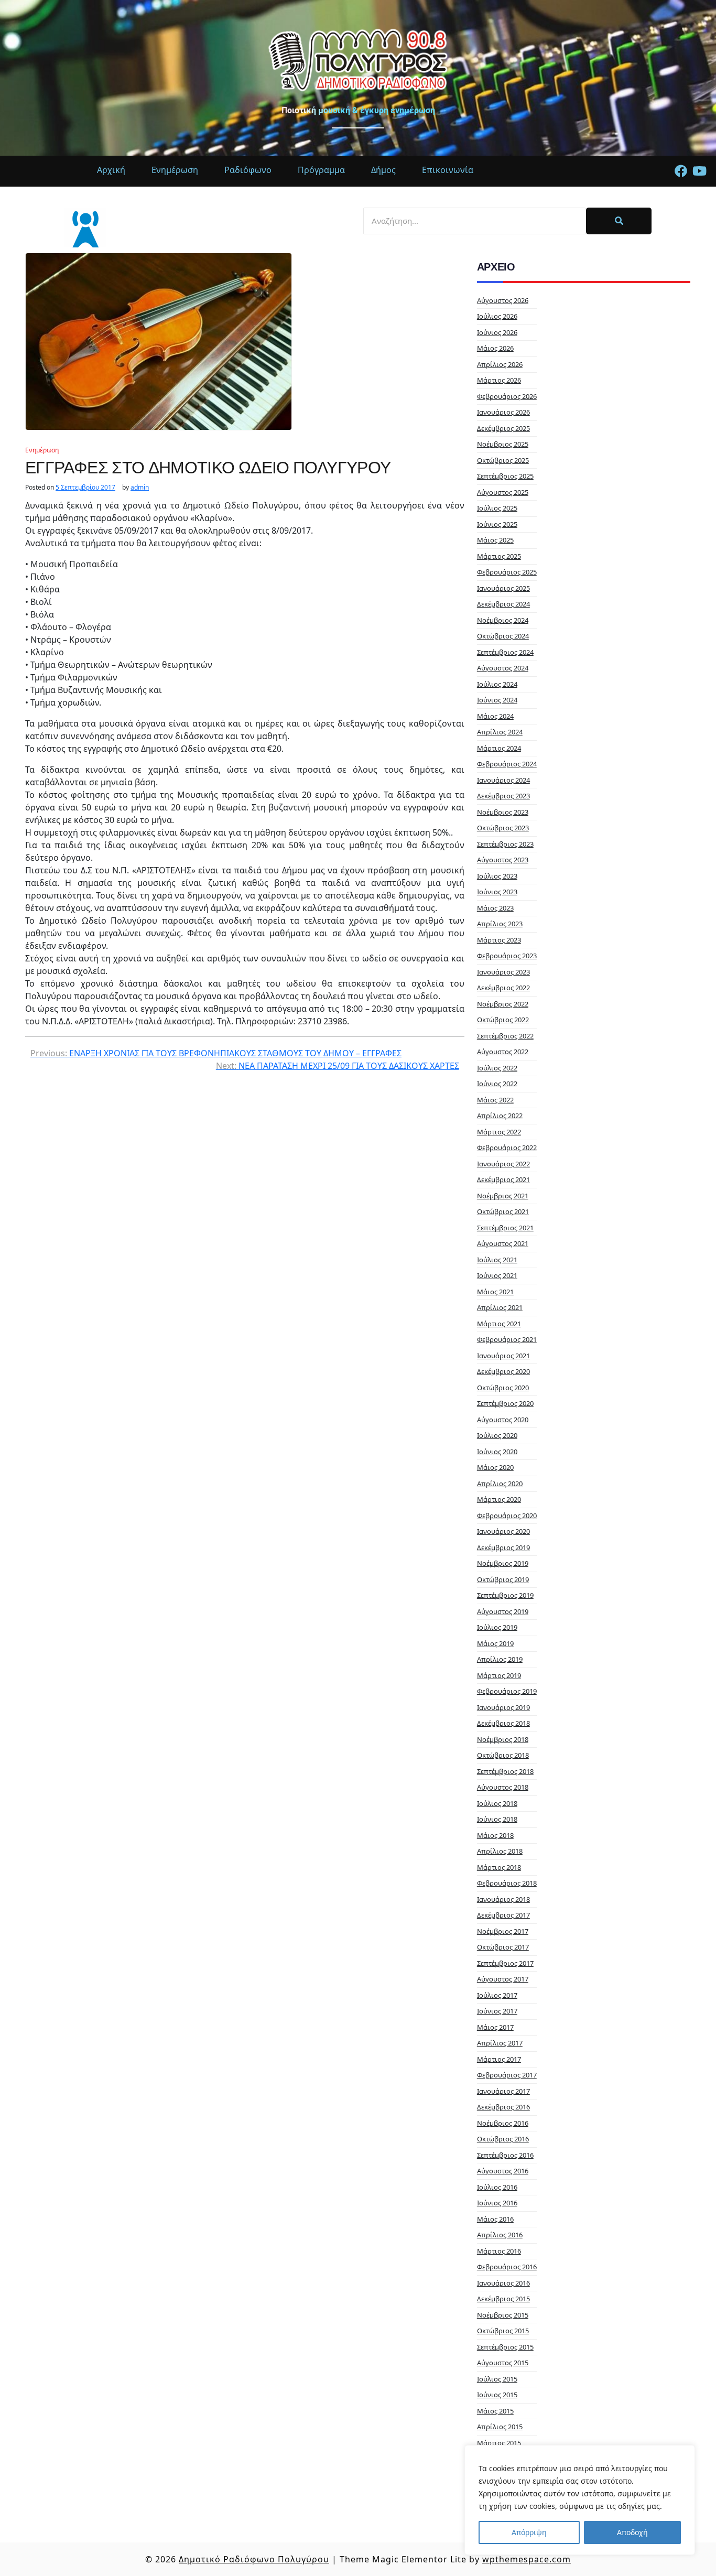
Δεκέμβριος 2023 (503, 796)
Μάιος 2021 (495, 1292)
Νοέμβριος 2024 (503, 620)
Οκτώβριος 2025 (503, 460)
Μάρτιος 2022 (499, 1132)
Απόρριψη (529, 2532)
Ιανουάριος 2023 (503, 972)
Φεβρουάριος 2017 (507, 2075)
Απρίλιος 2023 (500, 924)
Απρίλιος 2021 (500, 1307)
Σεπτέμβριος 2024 (505, 652)
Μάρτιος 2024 (499, 748)
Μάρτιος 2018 (499, 1867)
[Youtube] (699, 171)
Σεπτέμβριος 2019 (505, 1595)
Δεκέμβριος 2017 (503, 1915)
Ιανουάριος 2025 (503, 588)
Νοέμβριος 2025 (503, 444)
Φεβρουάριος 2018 (507, 1883)
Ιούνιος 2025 (497, 524)
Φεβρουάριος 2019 (507, 1691)
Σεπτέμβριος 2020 (505, 1403)
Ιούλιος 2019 (497, 1627)
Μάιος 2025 (495, 540)
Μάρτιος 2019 (499, 1675)
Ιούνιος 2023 (497, 892)
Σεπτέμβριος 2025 (505, 476)
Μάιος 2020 (495, 1467)
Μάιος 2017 (495, 2027)
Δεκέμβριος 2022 (503, 988)
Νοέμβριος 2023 (503, 812)
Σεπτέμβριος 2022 (505, 1036)
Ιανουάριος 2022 (503, 1164)
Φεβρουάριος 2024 (507, 764)
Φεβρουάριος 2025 (507, 572)
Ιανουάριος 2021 (503, 1356)
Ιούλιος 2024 (497, 684)
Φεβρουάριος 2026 (507, 396)
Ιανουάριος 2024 (503, 780)
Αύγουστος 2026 (503, 300)
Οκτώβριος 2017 (503, 1947)
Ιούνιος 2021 (497, 1275)
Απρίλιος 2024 (500, 732)
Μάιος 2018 (495, 1835)
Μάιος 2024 (495, 716)
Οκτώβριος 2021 (503, 1211)
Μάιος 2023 (495, 908)
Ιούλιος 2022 (497, 1068)
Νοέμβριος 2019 (503, 1563)
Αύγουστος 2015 (503, 2363)
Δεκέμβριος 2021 (503, 1179)
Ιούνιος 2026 (497, 332)
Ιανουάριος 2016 (503, 2283)
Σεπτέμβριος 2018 (505, 1771)
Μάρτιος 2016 (499, 2251)
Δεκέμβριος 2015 (503, 2299)
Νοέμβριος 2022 (503, 1004)
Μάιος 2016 (495, 2219)
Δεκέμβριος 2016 (503, 2107)
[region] (580, 2500)
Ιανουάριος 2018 (503, 1899)
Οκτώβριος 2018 (503, 1755)
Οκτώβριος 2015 (503, 2331)
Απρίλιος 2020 (500, 1484)
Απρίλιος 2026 (500, 364)
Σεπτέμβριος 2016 (505, 2155)
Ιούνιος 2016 (497, 2203)
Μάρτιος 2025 (499, 556)
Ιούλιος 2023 (497, 876)
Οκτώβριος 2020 (503, 1388)
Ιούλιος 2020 (497, 1435)
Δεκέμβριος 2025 (503, 428)
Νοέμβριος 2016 (503, 2123)
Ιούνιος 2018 (497, 1819)
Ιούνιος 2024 (497, 700)
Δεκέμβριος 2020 (503, 1371)
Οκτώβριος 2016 (503, 2139)
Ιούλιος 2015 (497, 2379)
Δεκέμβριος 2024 (503, 604)
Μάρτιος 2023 (499, 940)
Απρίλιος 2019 (500, 1659)
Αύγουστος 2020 (503, 1420)
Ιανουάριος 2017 (503, 2091)
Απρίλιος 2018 (500, 1851)
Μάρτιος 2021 (499, 1324)
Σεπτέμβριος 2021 (505, 1228)
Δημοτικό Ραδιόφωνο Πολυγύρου (254, 2559)
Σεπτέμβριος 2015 (505, 2347)
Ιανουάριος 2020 (503, 1531)
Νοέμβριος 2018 (503, 1739)
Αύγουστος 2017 (503, 1979)
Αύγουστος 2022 (503, 1052)
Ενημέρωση (42, 450)
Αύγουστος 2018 (503, 1787)
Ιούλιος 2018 (497, 1803)
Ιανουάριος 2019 (503, 1707)
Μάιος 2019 (495, 1643)
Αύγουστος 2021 (503, 1243)
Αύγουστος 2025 (503, 492)
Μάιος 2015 (495, 2411)
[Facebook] (681, 171)
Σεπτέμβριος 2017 (505, 1963)
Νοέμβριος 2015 (503, 2315)
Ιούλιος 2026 (497, 316)
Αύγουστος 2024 (503, 668)
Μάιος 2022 (495, 1100)
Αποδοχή (632, 2532)
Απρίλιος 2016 (500, 2235)
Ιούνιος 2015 (497, 2395)
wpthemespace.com (527, 2559)
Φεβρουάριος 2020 (507, 1516)
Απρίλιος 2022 (500, 1116)
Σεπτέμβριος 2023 (505, 844)
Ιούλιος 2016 (497, 2187)
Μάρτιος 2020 (499, 1499)
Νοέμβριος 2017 (503, 1931)
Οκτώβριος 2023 (503, 828)
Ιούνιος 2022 (497, 1084)
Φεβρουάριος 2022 (507, 1148)
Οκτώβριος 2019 (503, 1579)
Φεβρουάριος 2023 (507, 956)
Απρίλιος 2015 (500, 2427)
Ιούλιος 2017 (497, 1995)
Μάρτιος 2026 (499, 380)
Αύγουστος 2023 (503, 860)
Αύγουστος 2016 (503, 2171)
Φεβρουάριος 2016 (507, 2267)
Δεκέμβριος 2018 (503, 1723)
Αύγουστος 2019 (503, 1611)
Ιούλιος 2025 (497, 508)
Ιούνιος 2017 (497, 2011)
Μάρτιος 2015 (499, 2443)
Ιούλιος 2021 (497, 1260)
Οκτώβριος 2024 (503, 636)
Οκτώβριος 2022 (503, 1020)
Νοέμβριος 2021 (503, 1196)
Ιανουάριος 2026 (503, 412)
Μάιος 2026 (495, 348)
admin (140, 488)
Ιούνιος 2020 (497, 1452)
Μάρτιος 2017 (499, 2059)
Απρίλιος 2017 (500, 2043)
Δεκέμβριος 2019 (503, 1547)
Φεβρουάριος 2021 (507, 1339)
